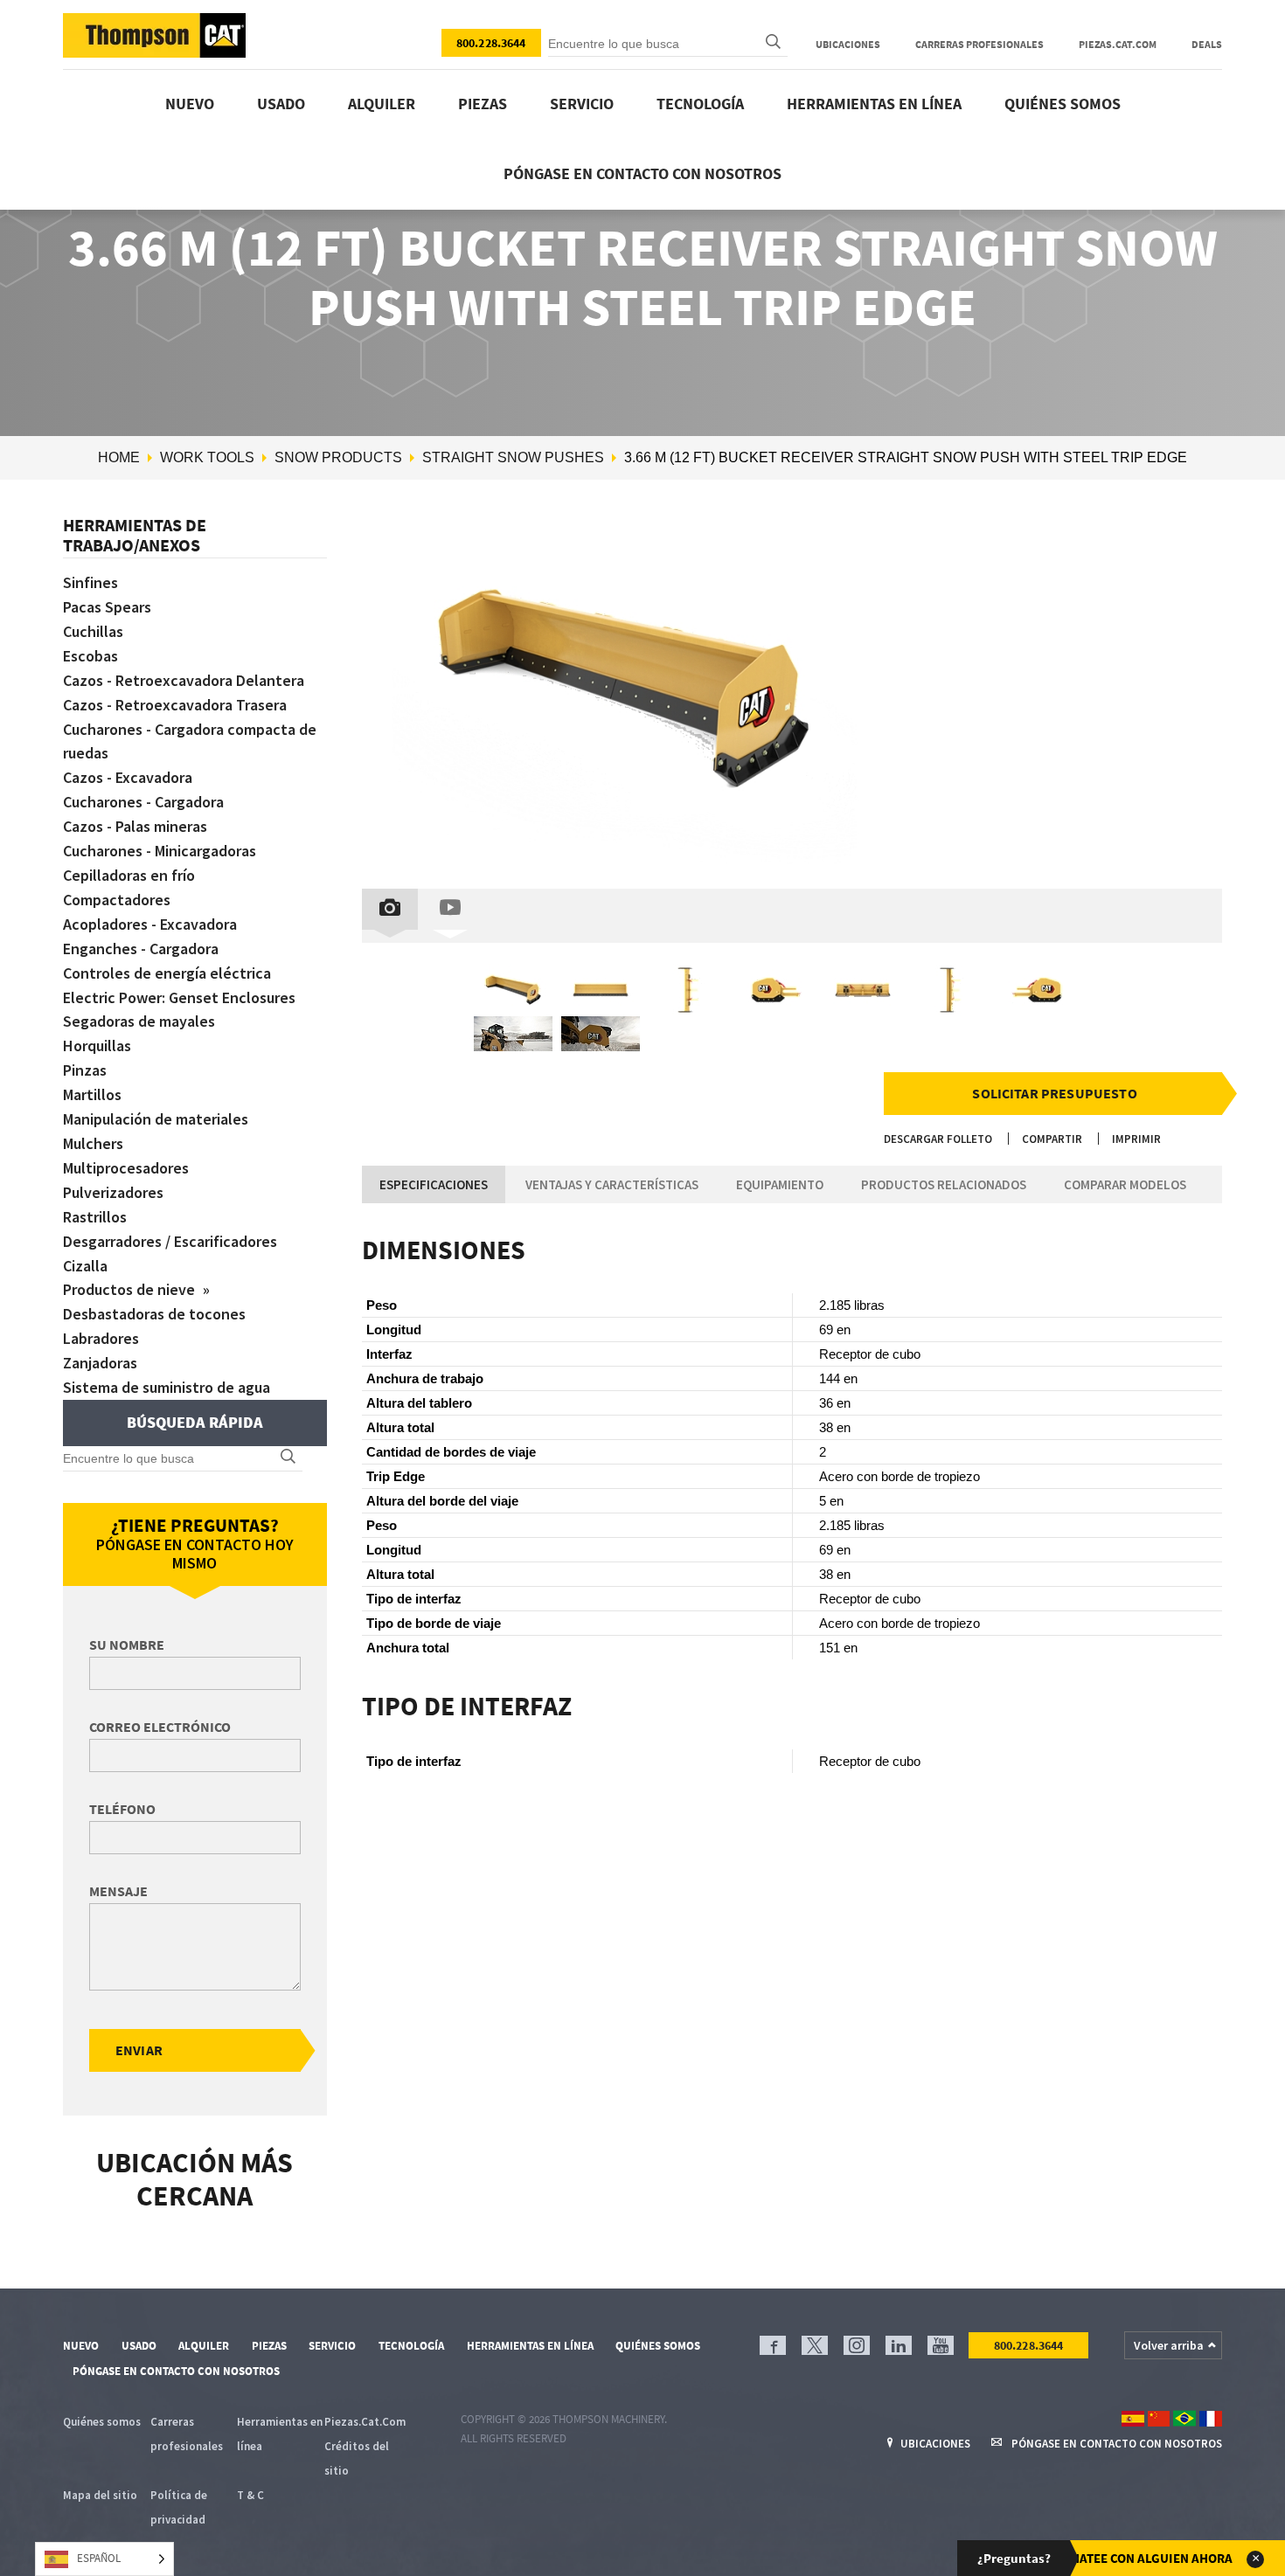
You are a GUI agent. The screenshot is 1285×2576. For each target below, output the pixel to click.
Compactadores (117, 900)
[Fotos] (390, 909)
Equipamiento (780, 1184)
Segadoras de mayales (139, 1021)
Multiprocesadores (126, 1168)
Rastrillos (95, 1217)
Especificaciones (434, 1184)
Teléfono (122, 1809)
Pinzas (85, 1070)
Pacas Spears (107, 607)
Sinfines (90, 582)
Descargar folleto (938, 1139)
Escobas (90, 656)
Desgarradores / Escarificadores (170, 1241)
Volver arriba (1169, 2345)
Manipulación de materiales (156, 1119)
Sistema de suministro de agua (167, 1387)
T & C (250, 2495)
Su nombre (127, 1645)
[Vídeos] (450, 909)
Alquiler (382, 104)
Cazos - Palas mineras (135, 826)
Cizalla (85, 1266)
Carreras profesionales (979, 44)
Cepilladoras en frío (129, 875)
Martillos (92, 1094)
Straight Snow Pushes (513, 457)
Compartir (1052, 1139)
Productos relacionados (944, 1184)
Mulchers (93, 1143)
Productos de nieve (131, 1289)
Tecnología (700, 104)
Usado (281, 104)
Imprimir (1136, 1139)
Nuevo (190, 104)
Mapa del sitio (100, 2495)
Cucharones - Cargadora (143, 802)
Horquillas (97, 1046)
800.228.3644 (491, 43)
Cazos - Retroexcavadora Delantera (184, 680)
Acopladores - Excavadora (150, 924)
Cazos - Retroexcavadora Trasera (175, 705)
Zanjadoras (100, 1363)
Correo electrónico (160, 1727)
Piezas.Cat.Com (1118, 44)
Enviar (139, 2050)
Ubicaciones (848, 44)
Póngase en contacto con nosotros (642, 173)
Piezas (483, 104)
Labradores (101, 1338)
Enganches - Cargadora (141, 949)
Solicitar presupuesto (1054, 1093)
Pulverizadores (113, 1192)
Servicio (582, 104)
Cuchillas (93, 631)
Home (119, 457)
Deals (1207, 44)
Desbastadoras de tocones (154, 1314)
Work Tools (207, 457)
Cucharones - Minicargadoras (160, 851)
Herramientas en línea (874, 104)
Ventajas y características (612, 1184)
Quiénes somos (1063, 104)
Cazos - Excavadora (128, 777)
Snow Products (338, 457)
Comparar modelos (1125, 1184)
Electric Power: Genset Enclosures (179, 997)
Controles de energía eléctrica (167, 973)
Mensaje (118, 1891)
